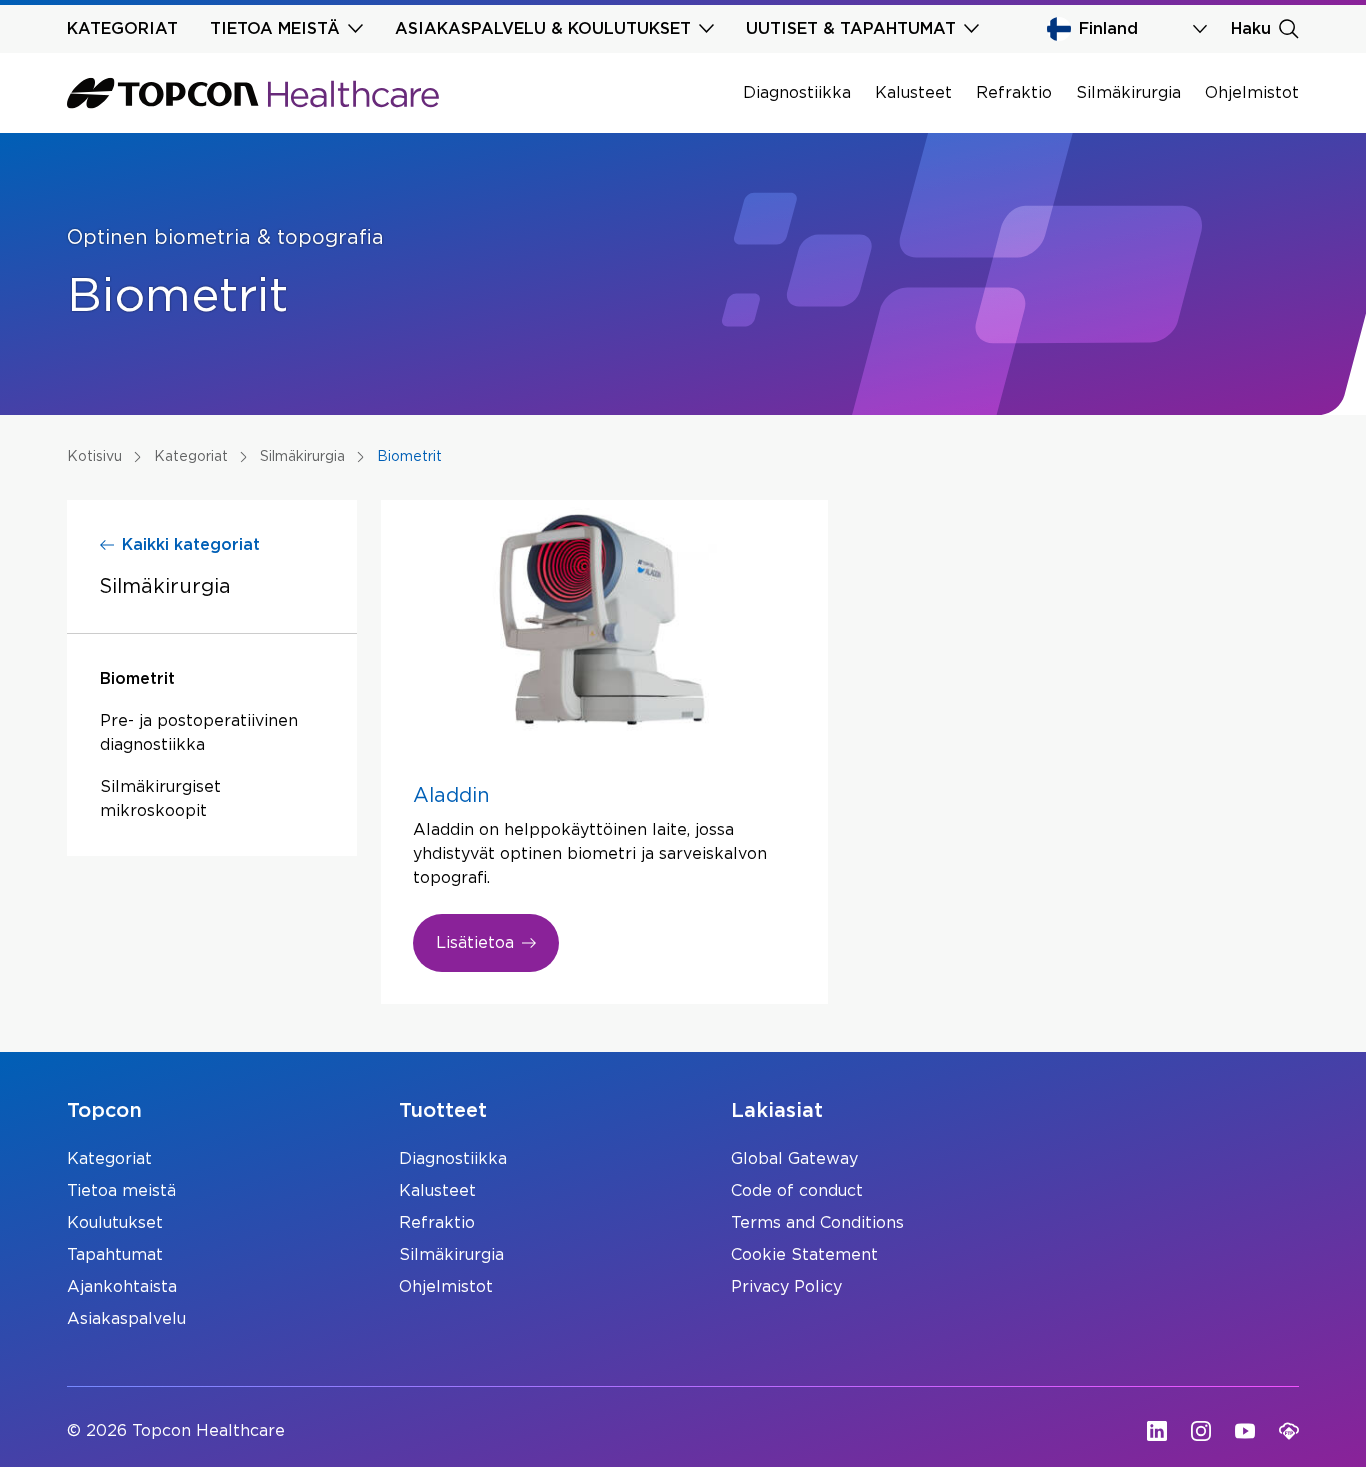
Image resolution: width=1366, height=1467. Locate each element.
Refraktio (1014, 93)
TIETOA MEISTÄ (275, 29)
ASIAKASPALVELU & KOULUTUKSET (543, 29)
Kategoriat (109, 1159)
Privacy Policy (786, 1287)
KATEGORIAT (122, 29)
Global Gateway (794, 1159)
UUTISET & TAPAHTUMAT (851, 29)
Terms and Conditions (817, 1223)
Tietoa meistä (121, 1191)
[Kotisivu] (253, 93)
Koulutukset (115, 1223)
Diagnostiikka (797, 93)
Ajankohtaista (122, 1287)
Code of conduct (797, 1191)
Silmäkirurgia (1128, 93)
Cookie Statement (804, 1255)
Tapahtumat (115, 1255)
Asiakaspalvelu (126, 1319)
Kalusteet (913, 93)
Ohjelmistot (1252, 93)
